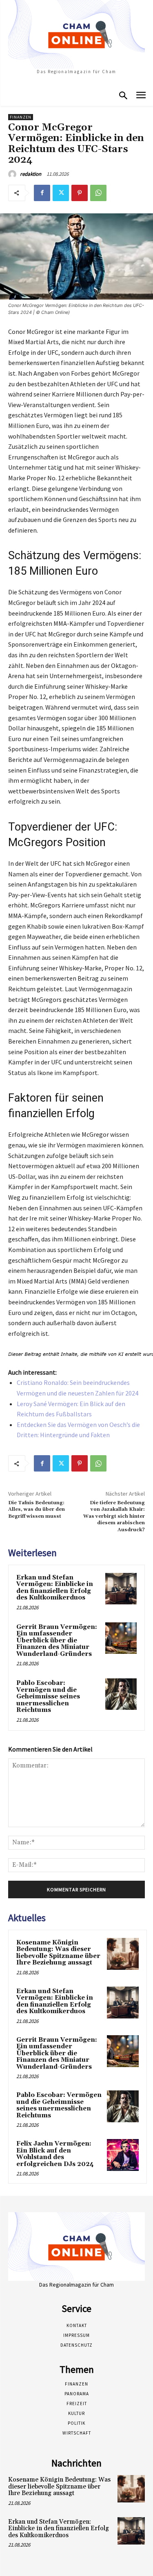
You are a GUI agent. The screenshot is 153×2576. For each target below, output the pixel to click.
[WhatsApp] (98, 193)
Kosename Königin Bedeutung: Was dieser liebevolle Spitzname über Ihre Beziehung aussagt (58, 1953)
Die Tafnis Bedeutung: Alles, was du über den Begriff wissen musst (37, 1510)
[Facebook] (42, 193)
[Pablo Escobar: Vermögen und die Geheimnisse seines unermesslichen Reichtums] (121, 1694)
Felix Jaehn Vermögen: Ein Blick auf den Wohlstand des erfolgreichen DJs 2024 (55, 2154)
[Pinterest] (80, 193)
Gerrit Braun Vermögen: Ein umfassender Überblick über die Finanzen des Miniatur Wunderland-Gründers (57, 1641)
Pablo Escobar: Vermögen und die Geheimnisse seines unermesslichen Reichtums (48, 1697)
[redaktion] (13, 174)
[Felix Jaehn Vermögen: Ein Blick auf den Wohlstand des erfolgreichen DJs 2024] (123, 2155)
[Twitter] (61, 193)
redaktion (31, 174)
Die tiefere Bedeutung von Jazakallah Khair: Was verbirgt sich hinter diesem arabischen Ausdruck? (114, 1516)
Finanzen (21, 117)
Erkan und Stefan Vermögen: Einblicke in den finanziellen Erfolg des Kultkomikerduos (55, 1588)
